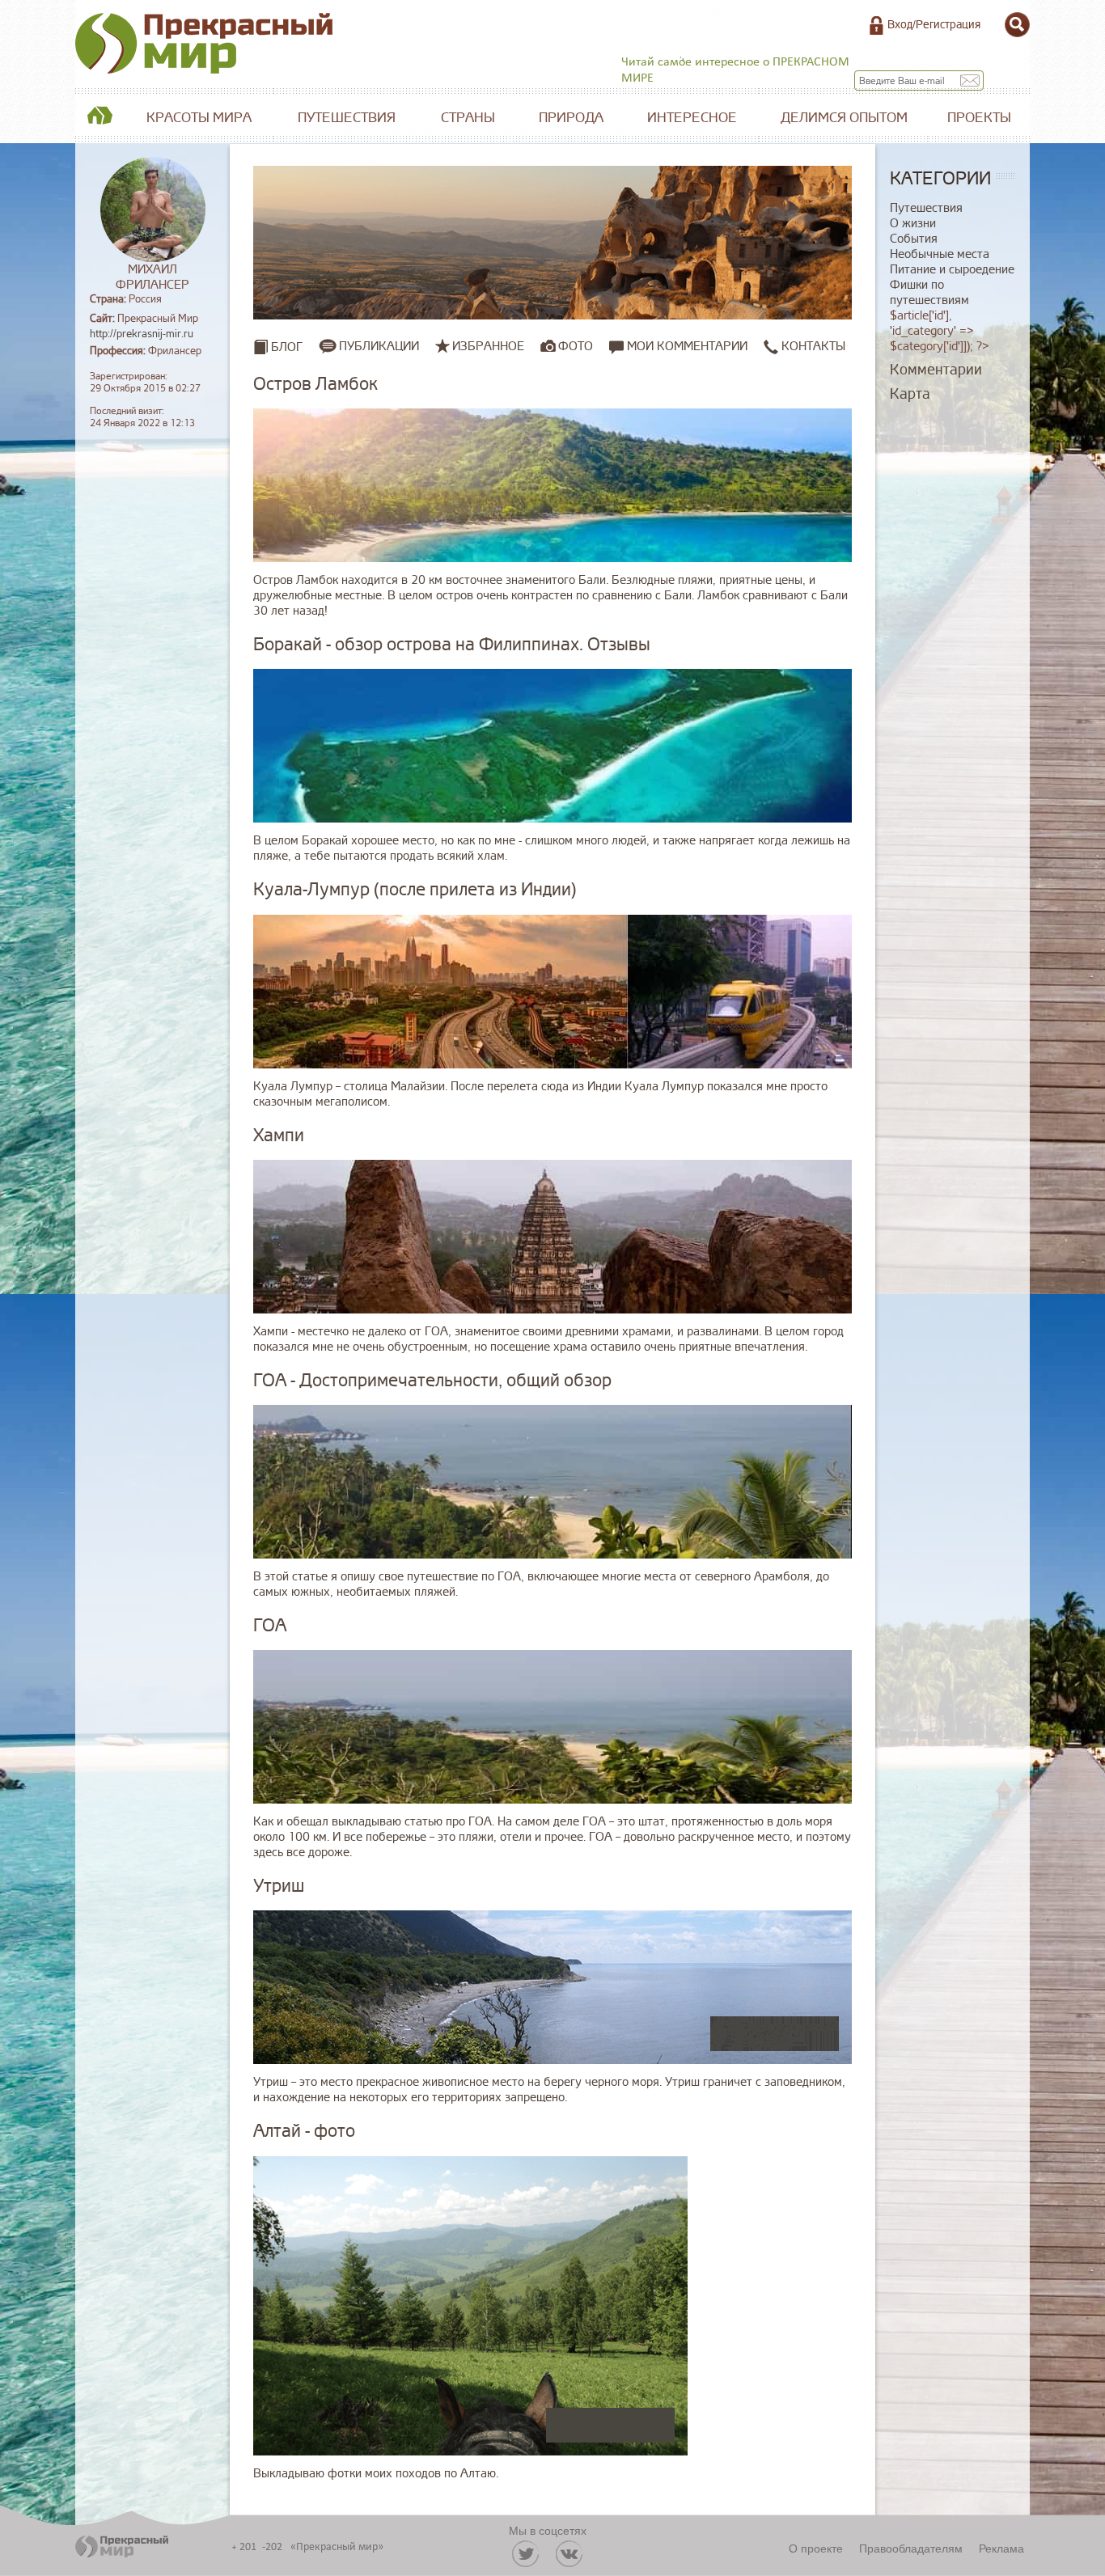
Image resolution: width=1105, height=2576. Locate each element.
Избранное (488, 346)
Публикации (379, 346)
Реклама (1001, 2548)
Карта (910, 394)
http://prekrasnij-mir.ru (142, 334)
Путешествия (347, 118)
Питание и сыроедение (952, 270)
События (914, 239)
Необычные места (940, 254)
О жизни (913, 224)
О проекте (816, 2548)
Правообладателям (911, 2548)
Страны (468, 118)
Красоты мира (199, 118)
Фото (576, 346)
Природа (571, 118)
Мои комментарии (686, 347)
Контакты (812, 347)
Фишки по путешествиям (929, 293)
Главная (99, 118)
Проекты (979, 118)
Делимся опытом (844, 118)
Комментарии (936, 370)
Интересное (692, 118)
